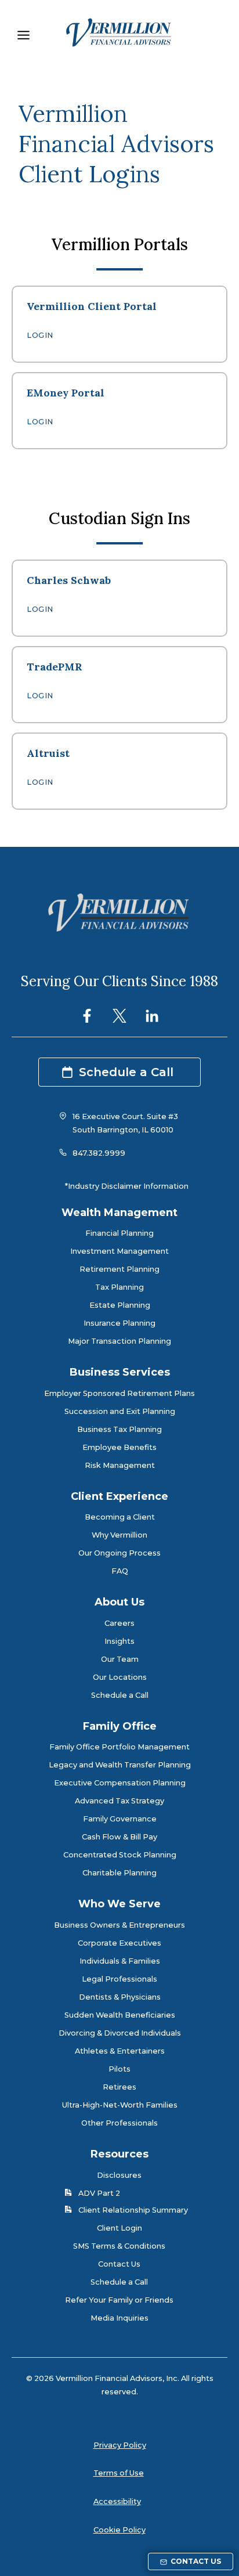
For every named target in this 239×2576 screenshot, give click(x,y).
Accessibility (117, 2501)
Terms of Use (119, 2473)
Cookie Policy (119, 2530)
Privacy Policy (120, 2445)
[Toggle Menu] (23, 35)
